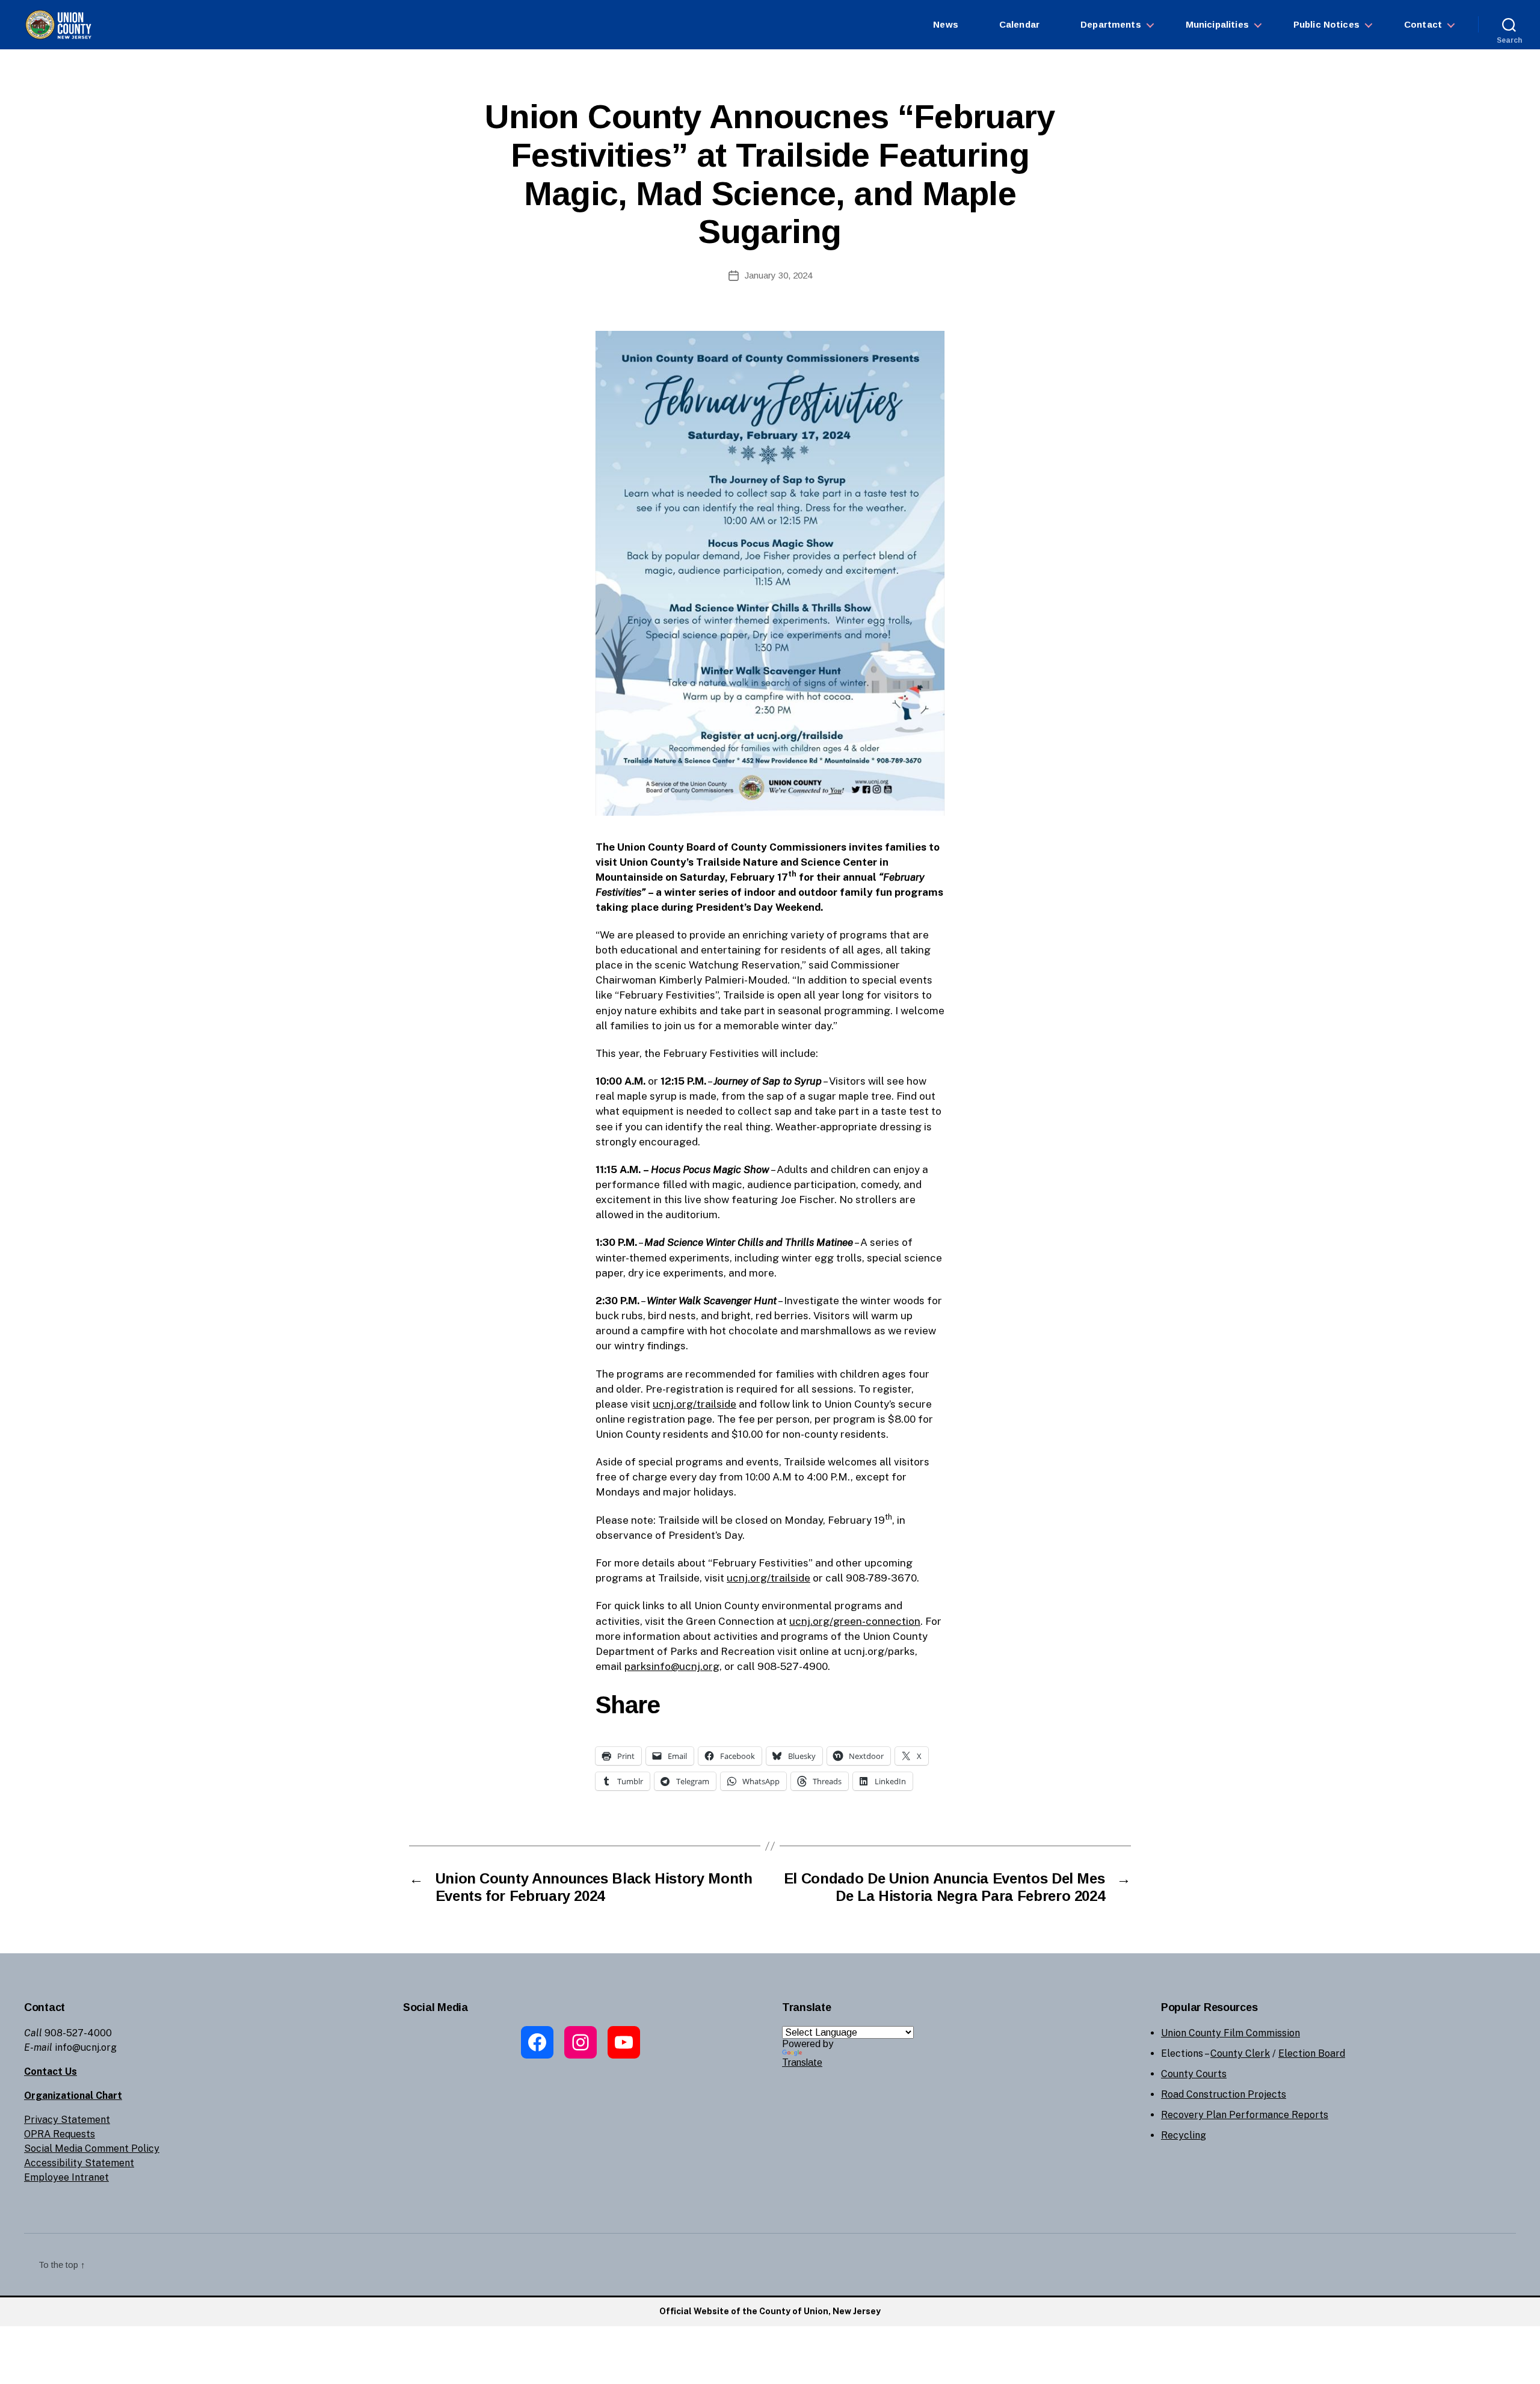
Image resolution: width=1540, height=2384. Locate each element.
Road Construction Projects (1224, 2094)
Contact (1423, 24)
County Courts (1194, 2074)
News (946, 24)
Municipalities (1217, 24)
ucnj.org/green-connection (855, 1621)
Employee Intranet (66, 2177)
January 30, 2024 (778, 275)
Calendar (1019, 24)
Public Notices (1326, 24)
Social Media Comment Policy (92, 2148)
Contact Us (51, 2071)
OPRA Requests (60, 2134)
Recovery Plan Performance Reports (1245, 2115)
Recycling (1184, 2135)
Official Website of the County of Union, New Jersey (770, 2311)
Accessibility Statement (79, 2163)
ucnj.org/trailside (695, 1404)
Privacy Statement (67, 2120)
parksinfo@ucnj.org (672, 1666)
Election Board (1312, 2053)
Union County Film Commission (1230, 2033)
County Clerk (1240, 2053)
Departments (1111, 24)
